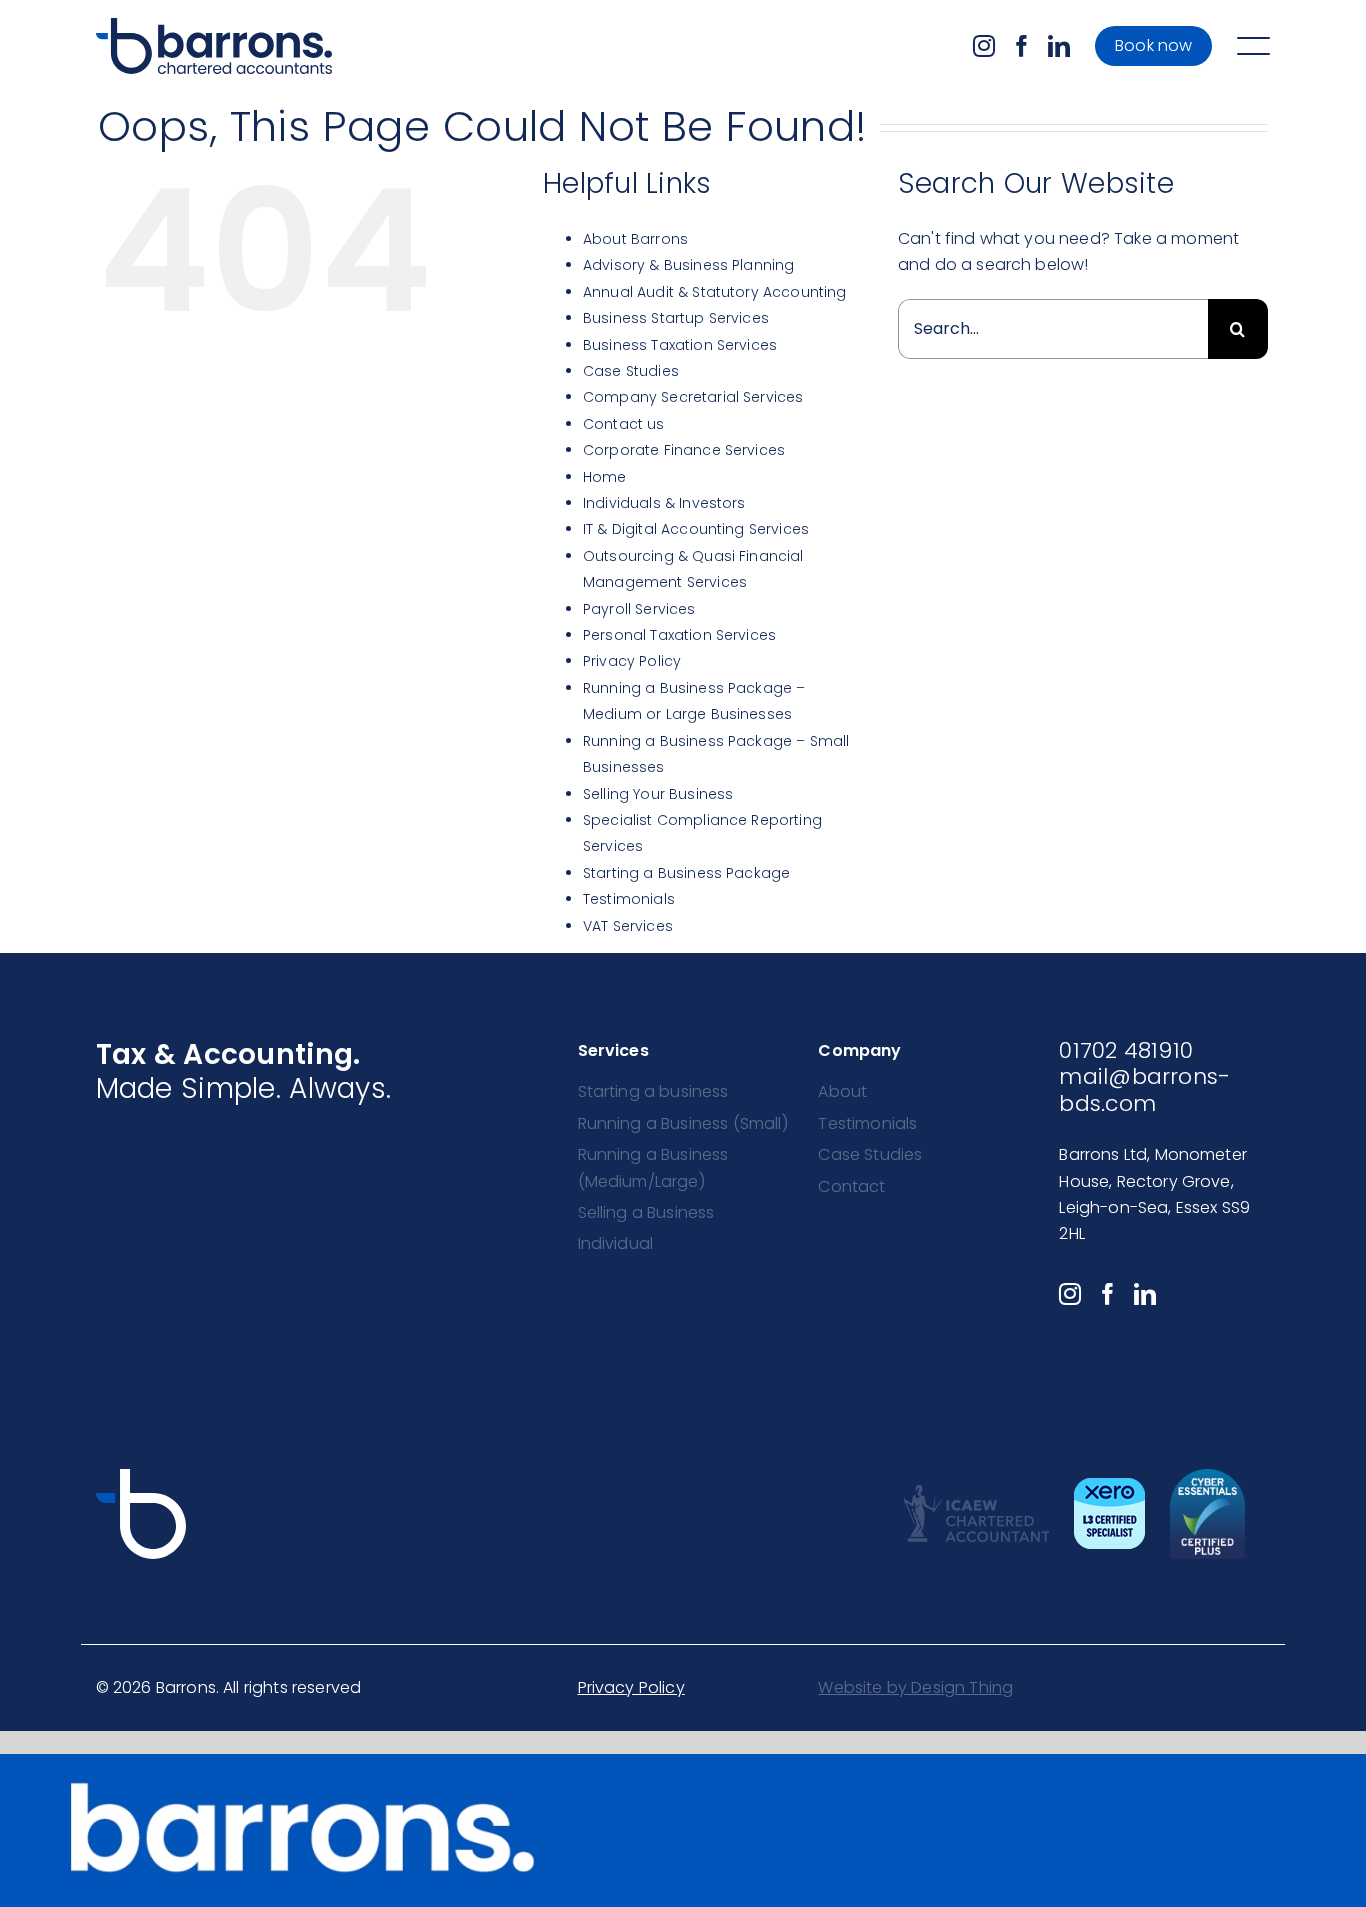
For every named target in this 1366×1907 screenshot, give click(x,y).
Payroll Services (639, 609)
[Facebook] (1022, 46)
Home (605, 477)
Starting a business (653, 1091)
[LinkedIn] (1059, 46)
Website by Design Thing (915, 1687)
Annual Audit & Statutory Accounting (715, 292)
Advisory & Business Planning (688, 265)
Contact (851, 1186)
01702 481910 (1126, 1050)
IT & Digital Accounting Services (696, 529)
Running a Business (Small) (683, 1123)
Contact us (624, 424)
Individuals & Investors (664, 503)
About (842, 1091)
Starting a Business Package (686, 873)
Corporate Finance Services (684, 450)
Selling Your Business (658, 794)
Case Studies (631, 371)
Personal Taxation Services (679, 635)
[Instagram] (984, 46)
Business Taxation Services (680, 345)
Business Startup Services (676, 318)
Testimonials (629, 899)
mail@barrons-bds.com (1144, 1089)
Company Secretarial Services (693, 397)
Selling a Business (646, 1212)
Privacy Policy (632, 661)
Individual (616, 1243)
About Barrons (635, 239)
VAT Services (628, 926)
